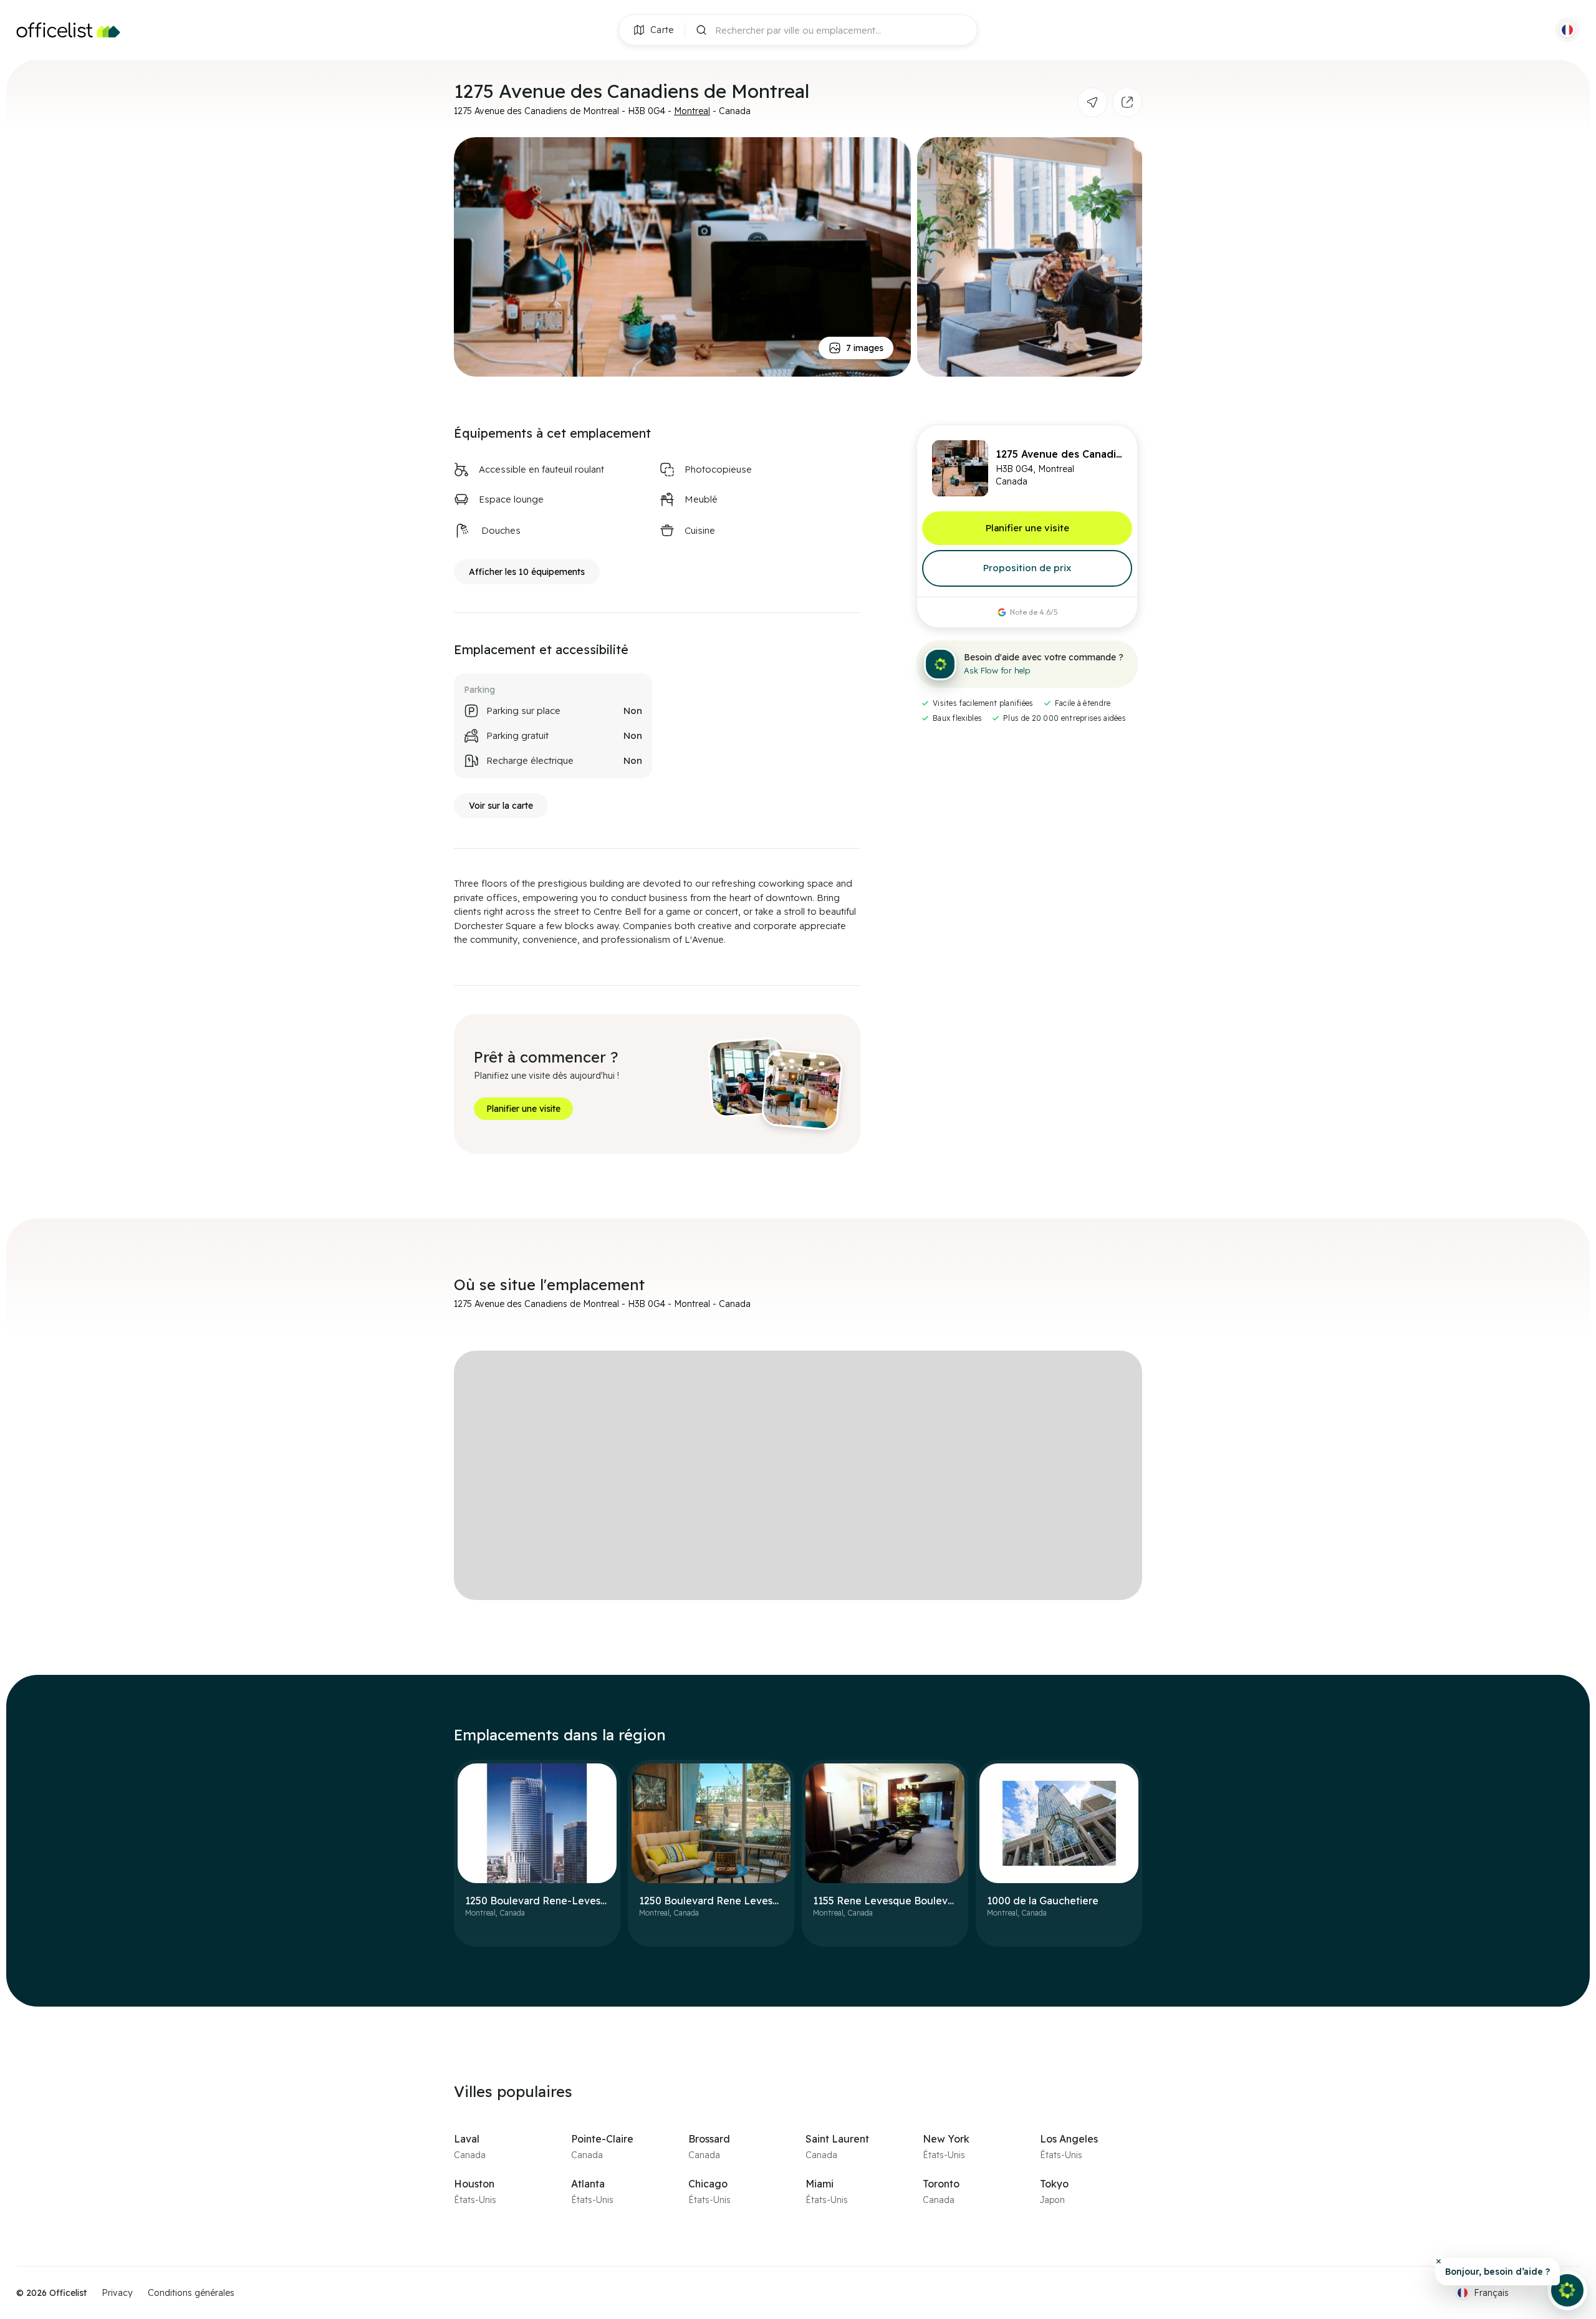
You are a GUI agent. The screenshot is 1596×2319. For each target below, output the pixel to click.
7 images (865, 348)
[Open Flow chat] (1567, 2290)
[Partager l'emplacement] (1127, 102)
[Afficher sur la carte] (1092, 102)
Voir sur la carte (501, 806)
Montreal (692, 111)
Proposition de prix (1027, 568)
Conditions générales (191, 2293)
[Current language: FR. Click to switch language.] (1567, 30)
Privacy (117, 2293)
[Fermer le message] (1438, 2261)
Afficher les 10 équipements (527, 572)
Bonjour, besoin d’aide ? (1497, 2272)
